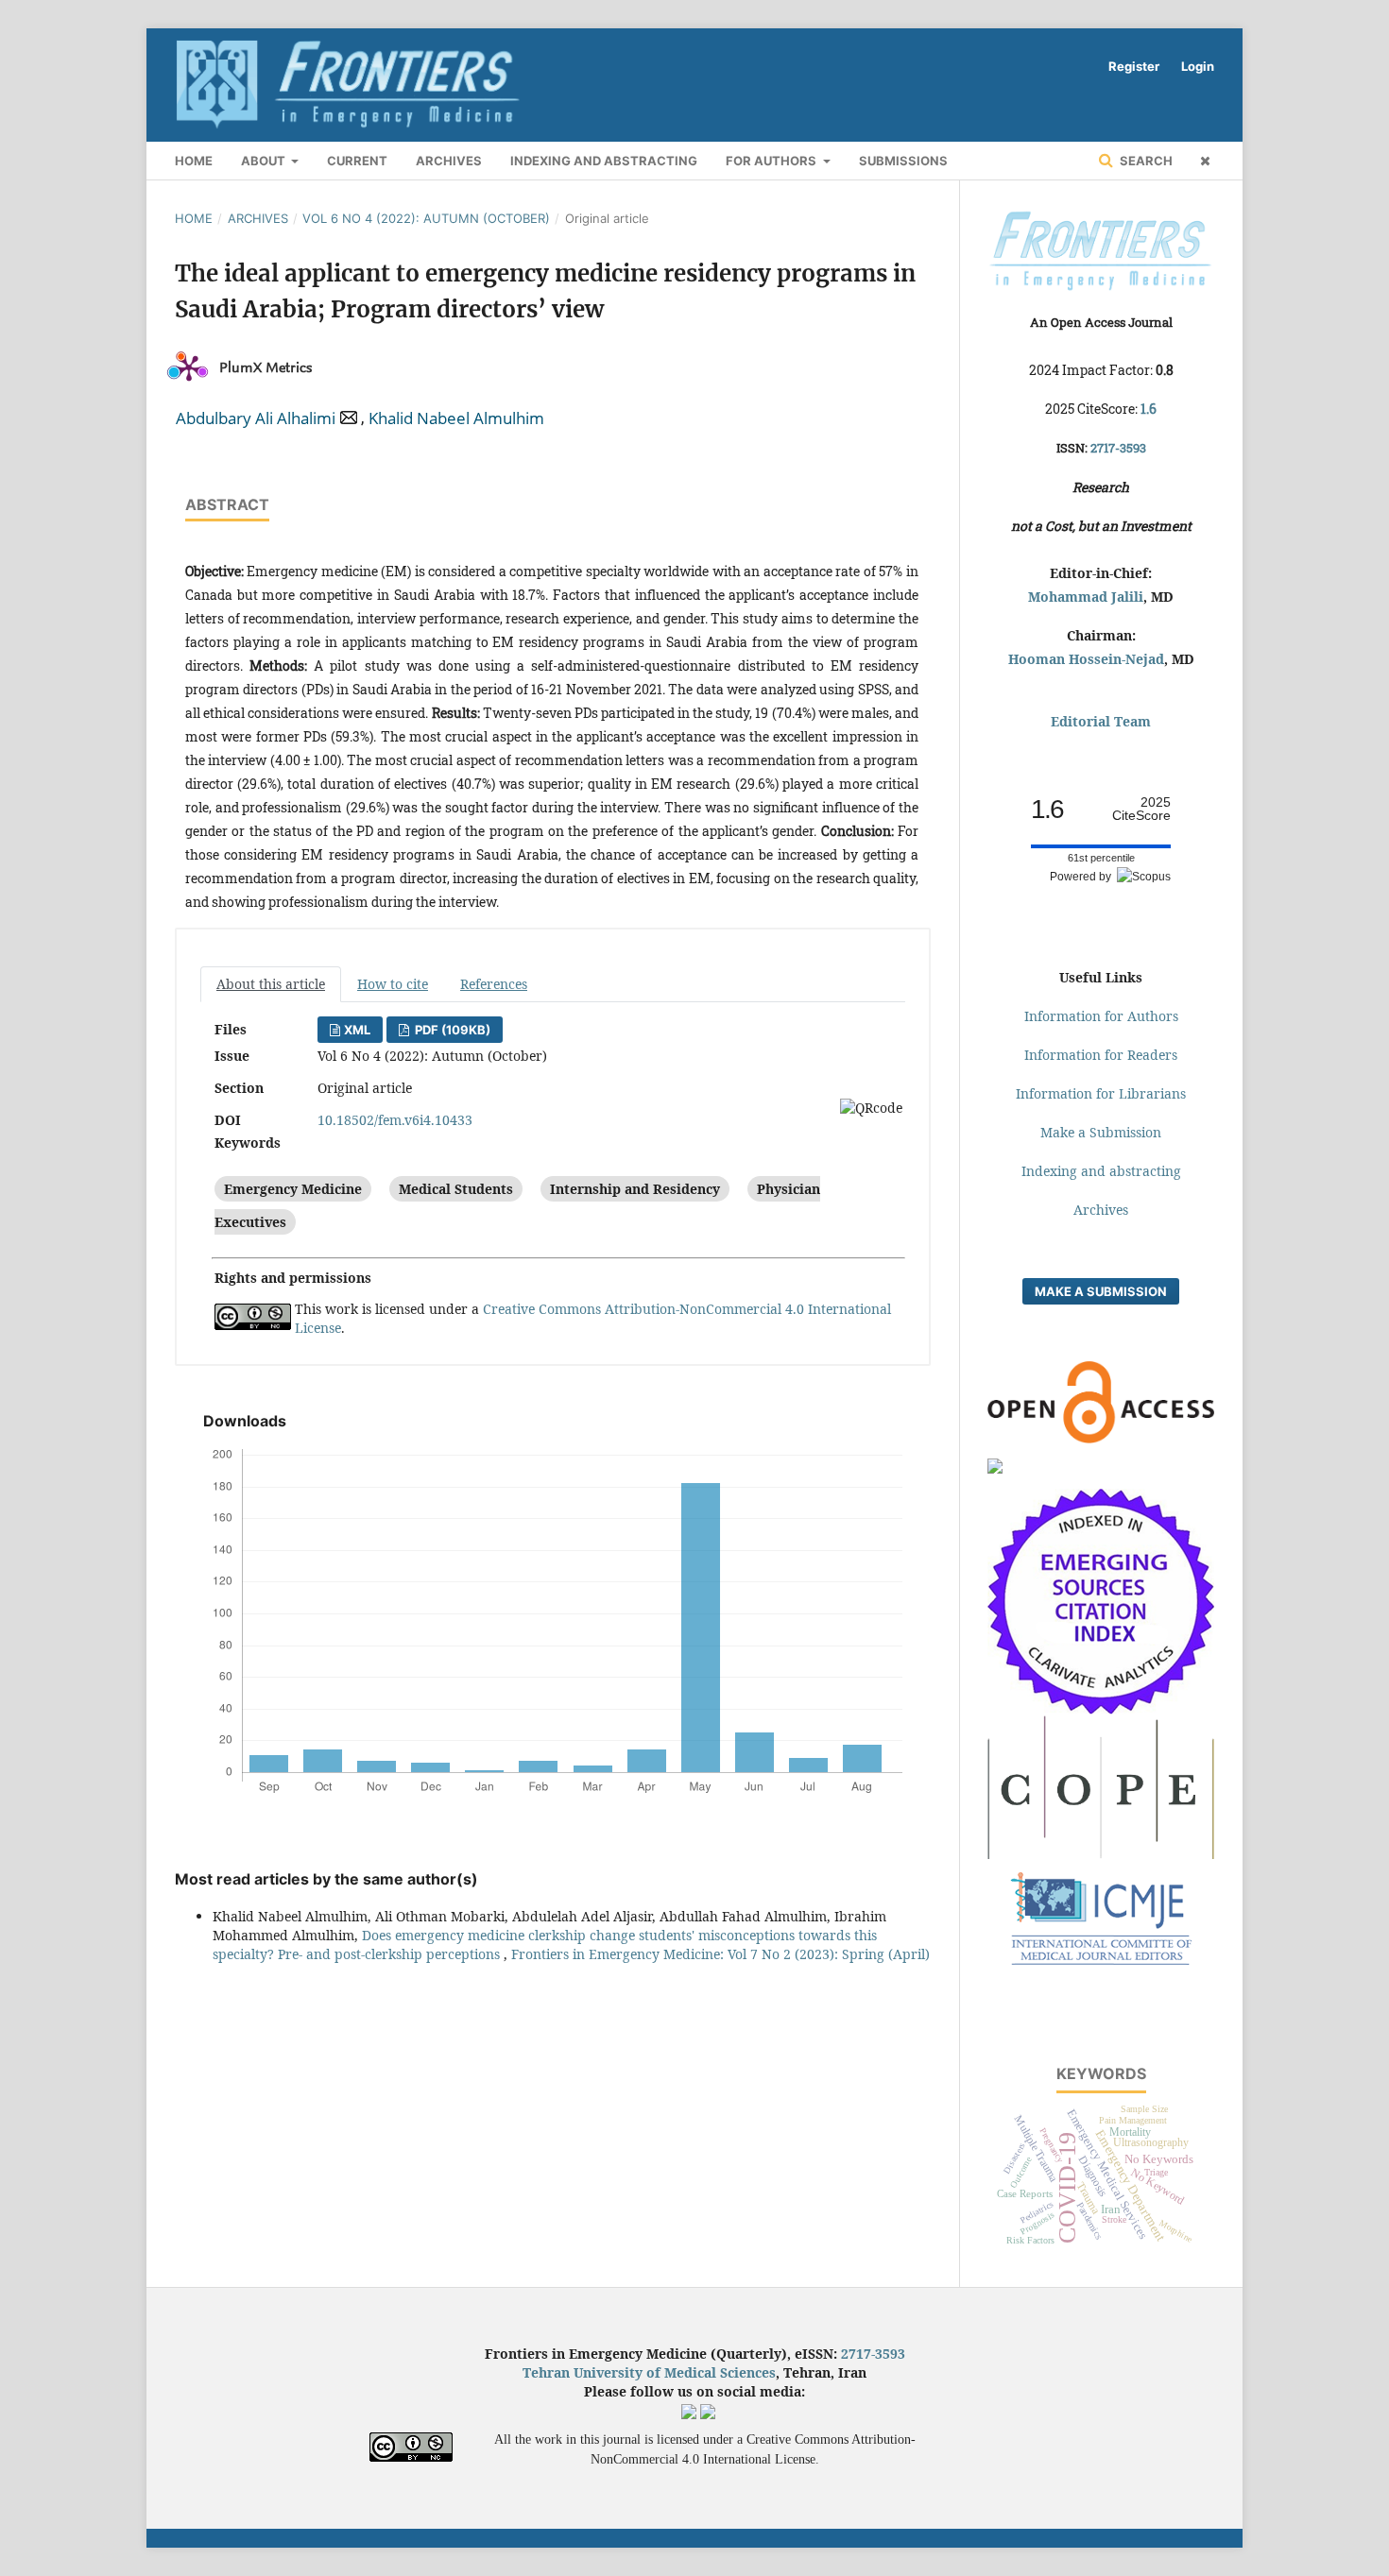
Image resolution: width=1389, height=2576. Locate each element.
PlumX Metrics (266, 367)
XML (357, 1030)
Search (1145, 161)
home (194, 161)
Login (1198, 66)
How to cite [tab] (393, 984)
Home (194, 218)
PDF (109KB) (451, 1030)
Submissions (903, 161)
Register (1134, 66)
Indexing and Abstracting (604, 161)
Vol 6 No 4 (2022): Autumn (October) (426, 218)
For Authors (772, 161)
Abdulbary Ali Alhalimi (256, 418)
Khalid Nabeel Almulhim (456, 418)
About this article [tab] (271, 984)
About (265, 161)
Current (357, 161)
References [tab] (494, 984)
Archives (449, 161)
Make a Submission (1101, 1291)
